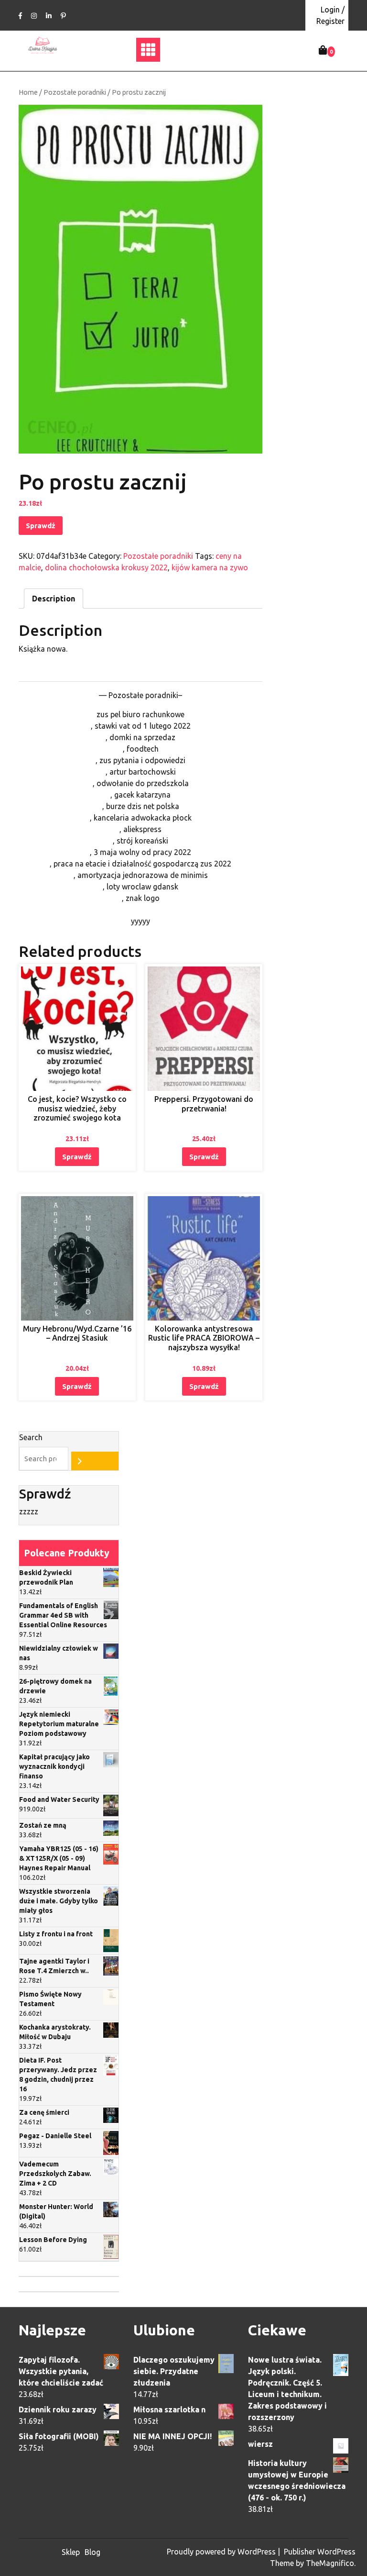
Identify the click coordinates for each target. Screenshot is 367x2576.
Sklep (71, 2552)
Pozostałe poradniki (75, 92)
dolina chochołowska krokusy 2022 (106, 567)
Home (28, 92)
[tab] (54, 599)
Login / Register (330, 15)
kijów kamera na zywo (210, 567)
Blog (92, 2552)
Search (31, 1437)
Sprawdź (41, 526)
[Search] (95, 1461)
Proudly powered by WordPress (222, 2552)
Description (54, 599)
